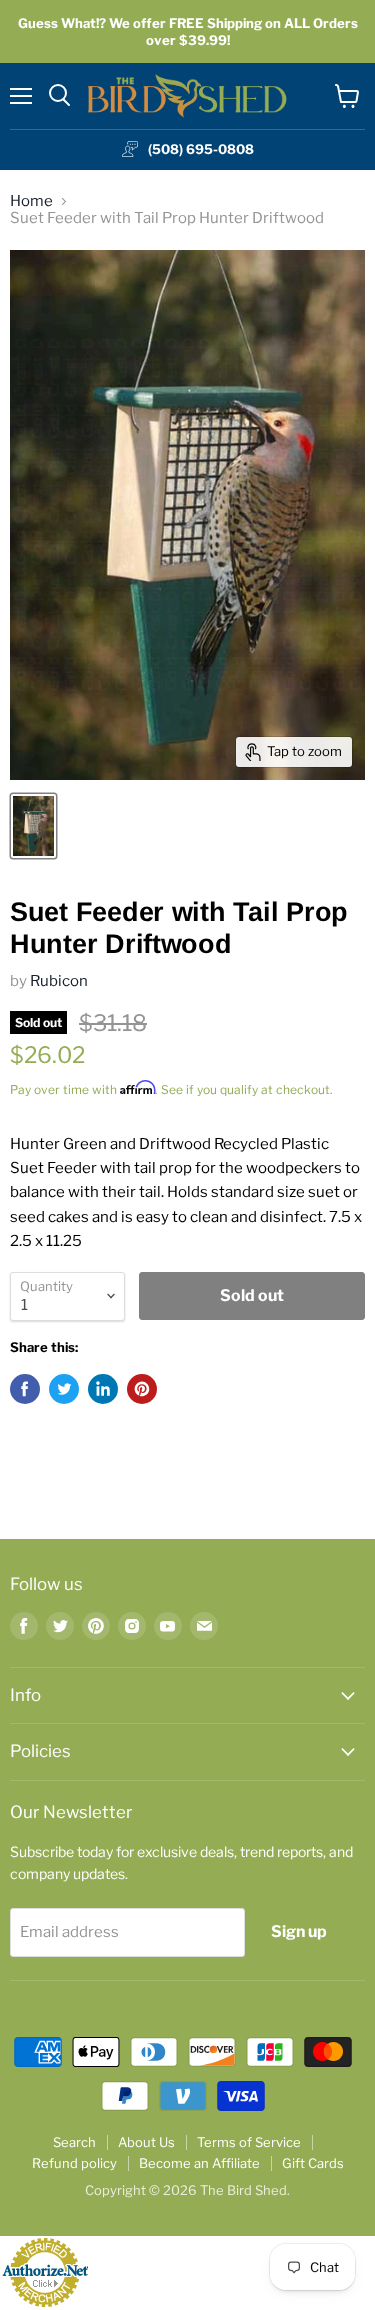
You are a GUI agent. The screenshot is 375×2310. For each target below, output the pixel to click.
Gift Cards (313, 2163)
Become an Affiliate (199, 2163)
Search (74, 2142)
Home (31, 201)
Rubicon (59, 981)
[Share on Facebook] (25, 1389)
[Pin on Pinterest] (142, 1389)
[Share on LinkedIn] (103, 1389)
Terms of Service (249, 2142)
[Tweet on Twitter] (64, 1389)
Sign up (299, 1931)
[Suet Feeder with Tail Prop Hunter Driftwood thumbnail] (33, 826)
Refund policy (74, 2163)
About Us (146, 2142)
